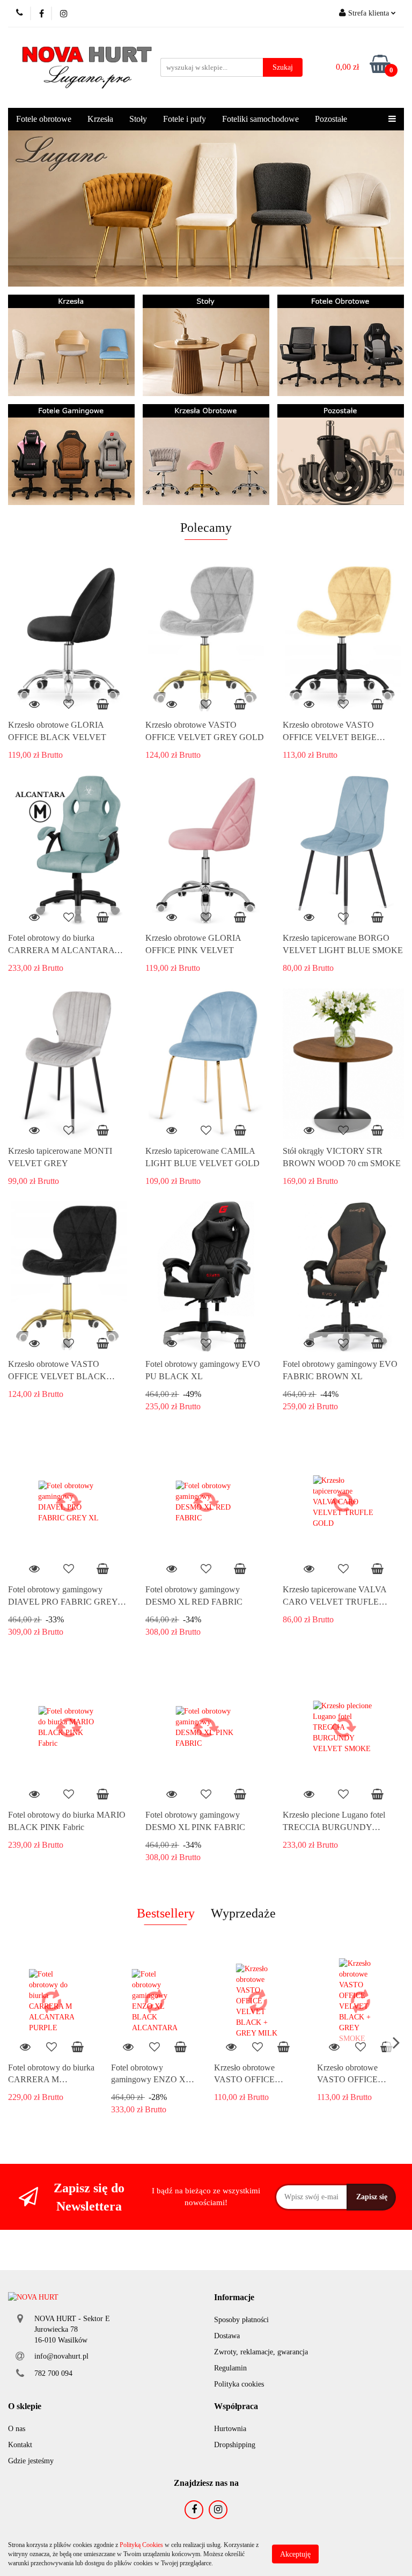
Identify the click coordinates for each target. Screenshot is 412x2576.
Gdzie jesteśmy (31, 2461)
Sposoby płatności (241, 2320)
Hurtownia (230, 2429)
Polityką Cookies (141, 2545)
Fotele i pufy (185, 119)
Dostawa (227, 2336)
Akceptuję (295, 2554)
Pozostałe (331, 119)
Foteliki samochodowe (260, 119)
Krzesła (100, 119)
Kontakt (20, 2445)
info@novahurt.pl (61, 2356)
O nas (17, 2429)
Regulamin (230, 2368)
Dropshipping (235, 2445)
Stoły (138, 119)
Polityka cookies (239, 2384)
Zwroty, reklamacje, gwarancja (261, 2352)
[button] (234, 2298)
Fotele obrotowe (44, 119)
